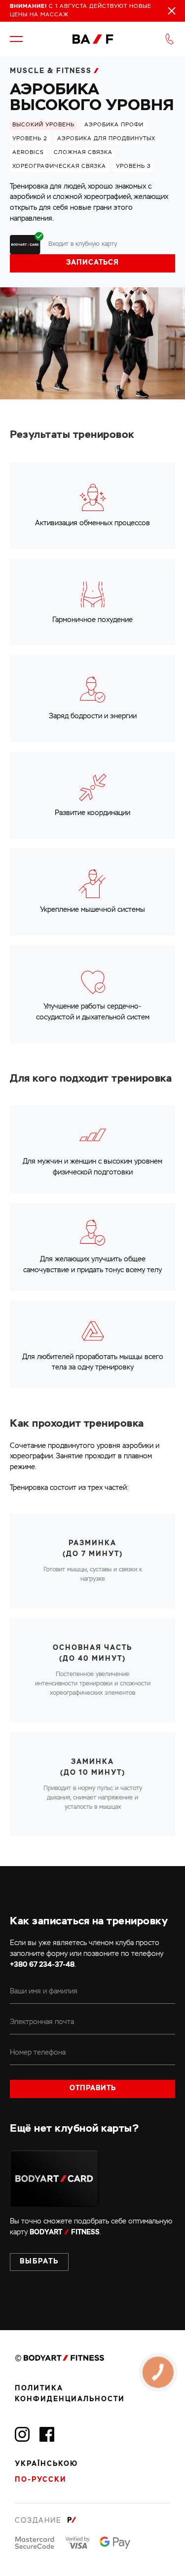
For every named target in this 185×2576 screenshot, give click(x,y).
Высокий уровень (43, 125)
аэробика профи (114, 125)
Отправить (93, 2088)
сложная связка (83, 153)
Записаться (92, 263)
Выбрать (39, 2262)
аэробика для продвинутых (106, 139)
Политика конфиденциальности (70, 2394)
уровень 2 (30, 139)
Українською (46, 2464)
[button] (16, 39)
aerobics (28, 153)
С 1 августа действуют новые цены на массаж (81, 11)
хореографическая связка (59, 166)
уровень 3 (133, 166)
